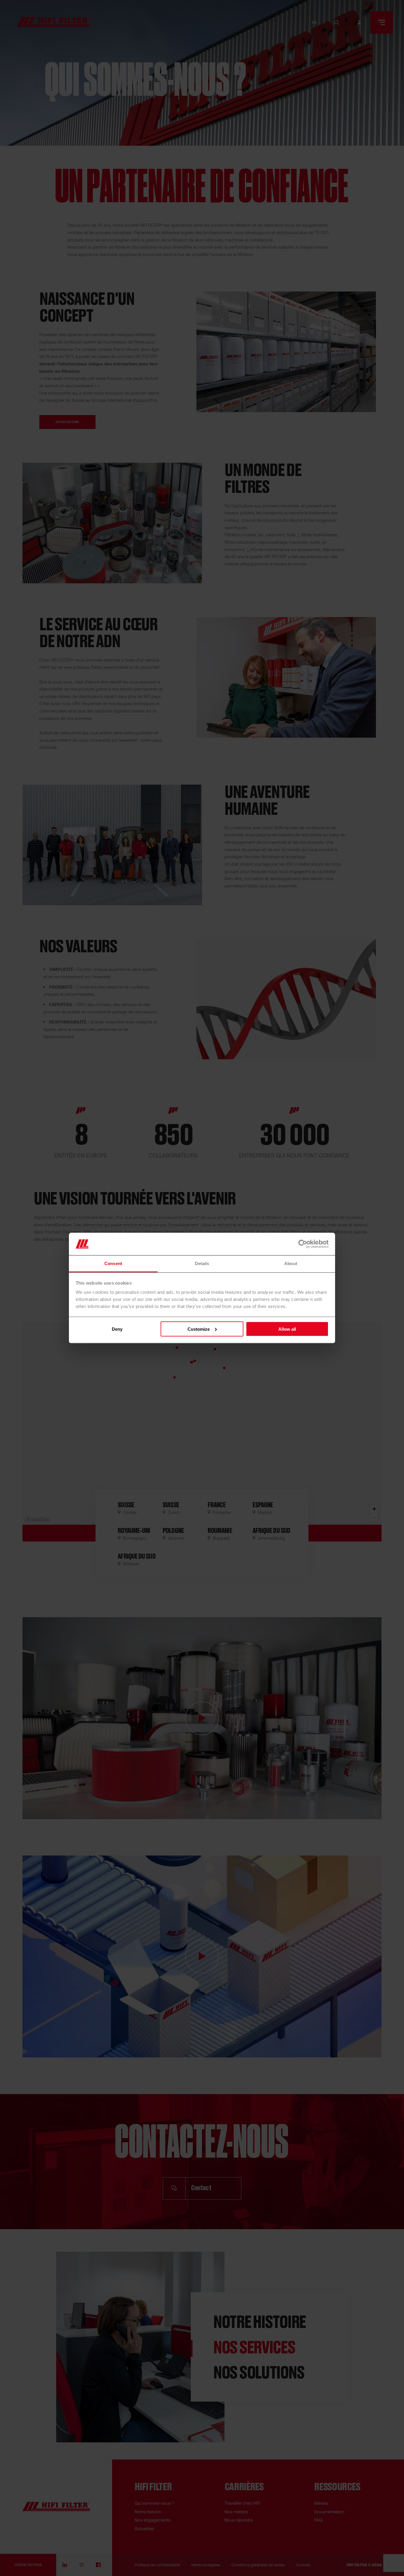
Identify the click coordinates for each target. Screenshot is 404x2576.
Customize (199, 1329)
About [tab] (291, 1263)
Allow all (287, 1329)
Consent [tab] (113, 1263)
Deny (117, 1329)
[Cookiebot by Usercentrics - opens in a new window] (303, 1244)
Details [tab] (202, 1263)
